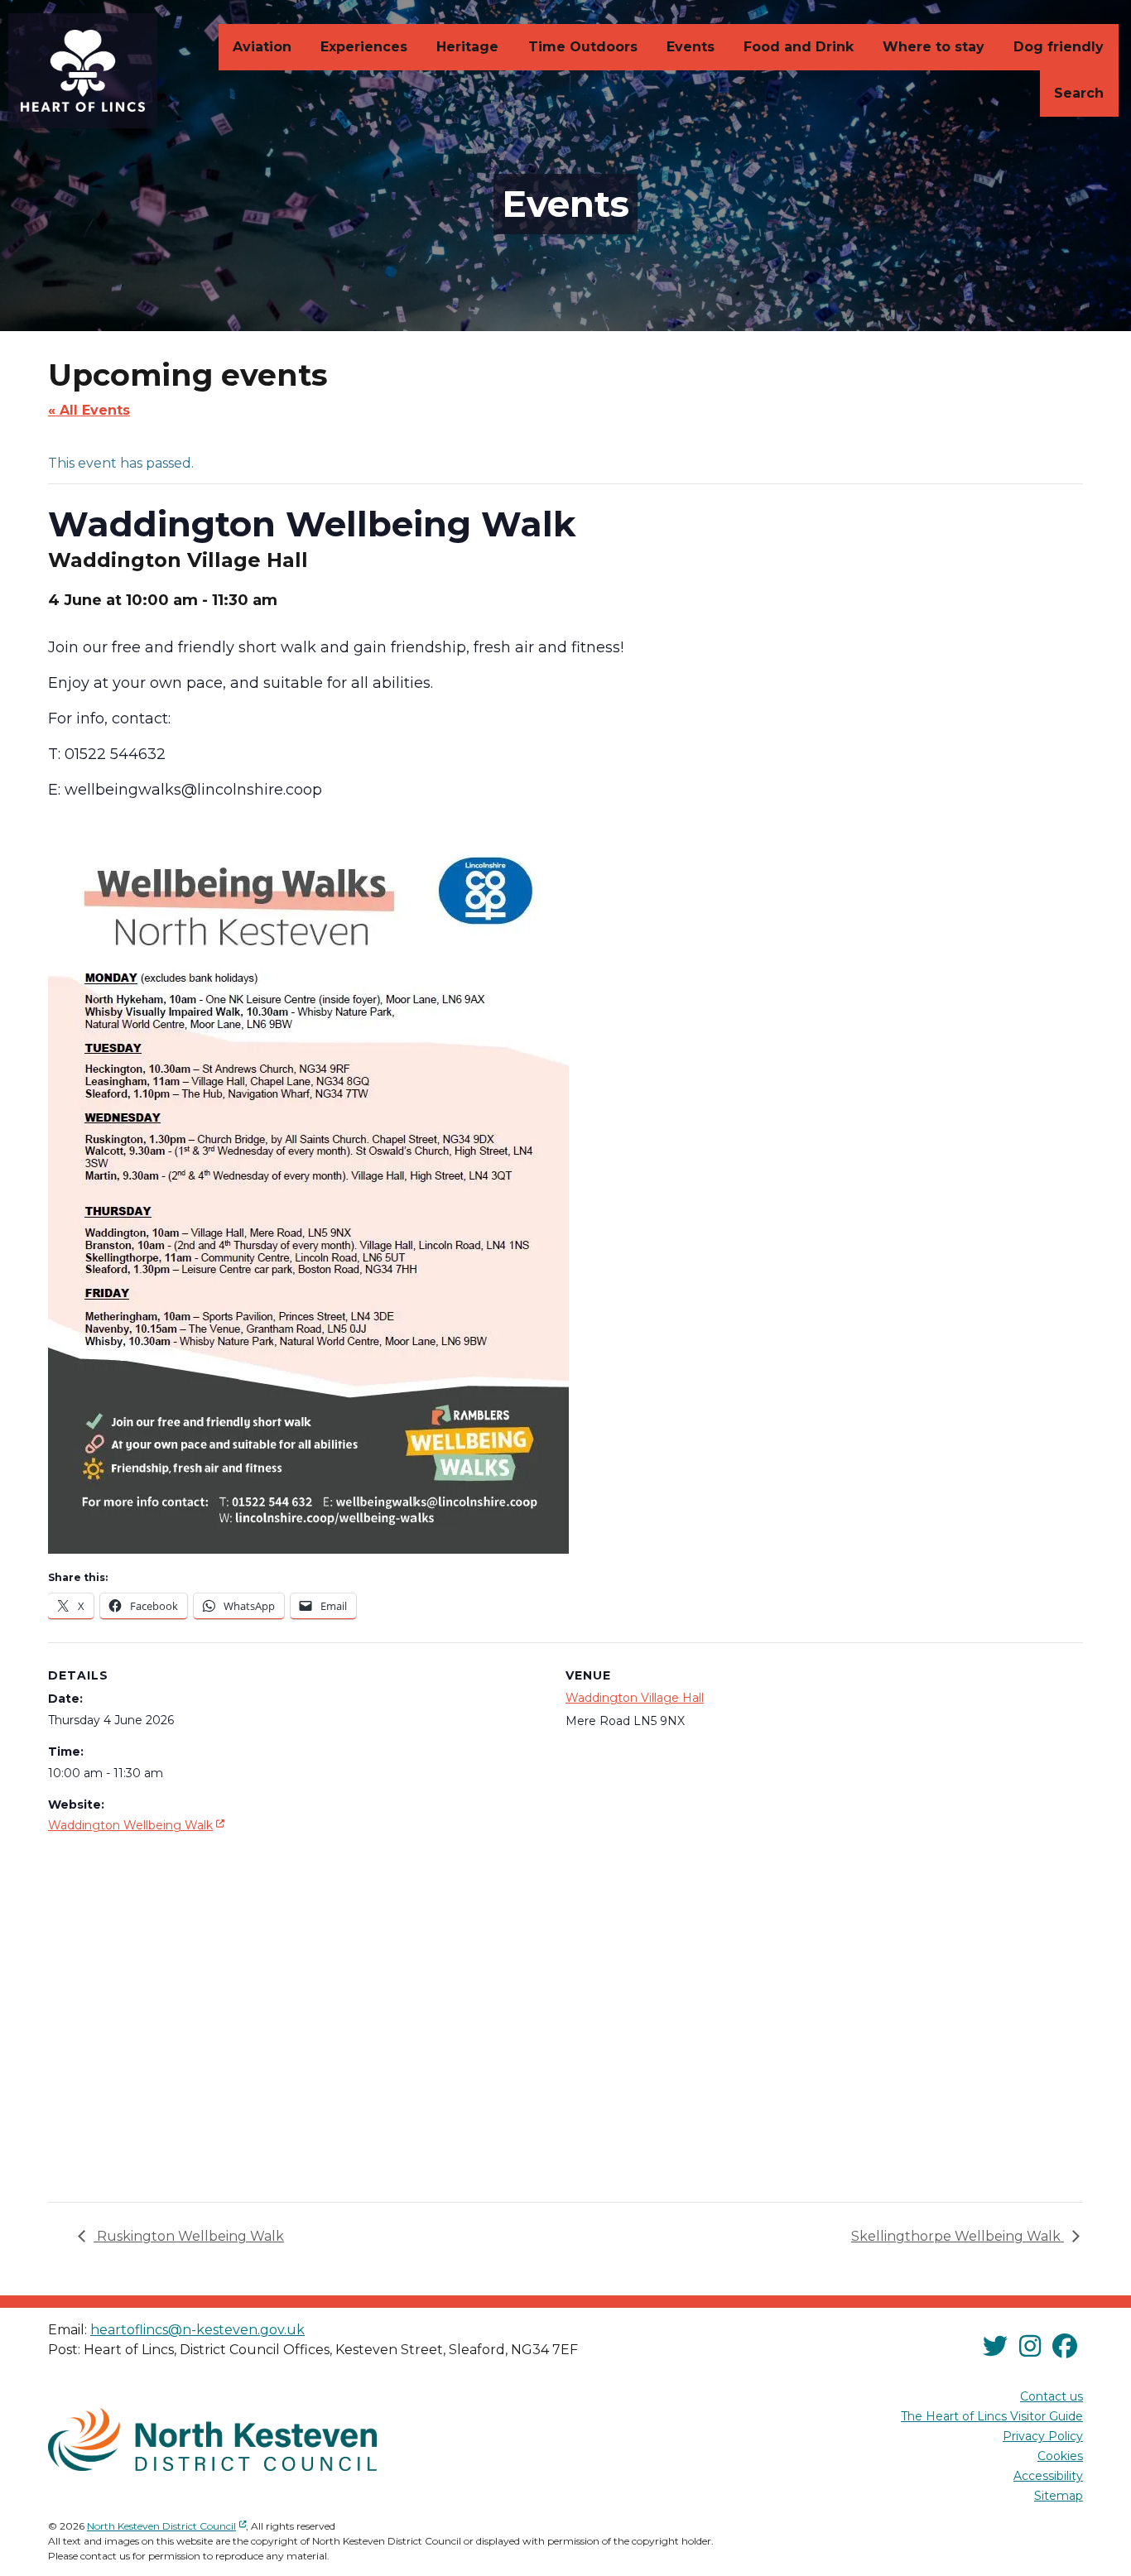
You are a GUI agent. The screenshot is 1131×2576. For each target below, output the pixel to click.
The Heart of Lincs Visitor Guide (992, 2416)
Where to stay (934, 47)
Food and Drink (799, 47)
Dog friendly (1059, 47)
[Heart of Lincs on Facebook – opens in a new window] (1065, 2347)
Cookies (1060, 2456)
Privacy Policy (1043, 2436)
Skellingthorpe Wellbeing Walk (958, 2236)
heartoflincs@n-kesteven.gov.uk (197, 2330)
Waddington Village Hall (635, 1698)
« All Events (89, 410)
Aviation (262, 47)
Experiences (364, 47)
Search (1079, 93)
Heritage (467, 47)
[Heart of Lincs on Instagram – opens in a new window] (1030, 2347)
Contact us (1052, 2396)
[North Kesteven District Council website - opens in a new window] (212, 2439)
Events (691, 47)
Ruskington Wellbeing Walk (189, 2236)
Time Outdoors (583, 47)
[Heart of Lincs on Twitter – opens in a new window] (995, 2347)
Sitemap (1059, 2496)
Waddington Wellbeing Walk (138, 1825)
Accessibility (1048, 2476)
